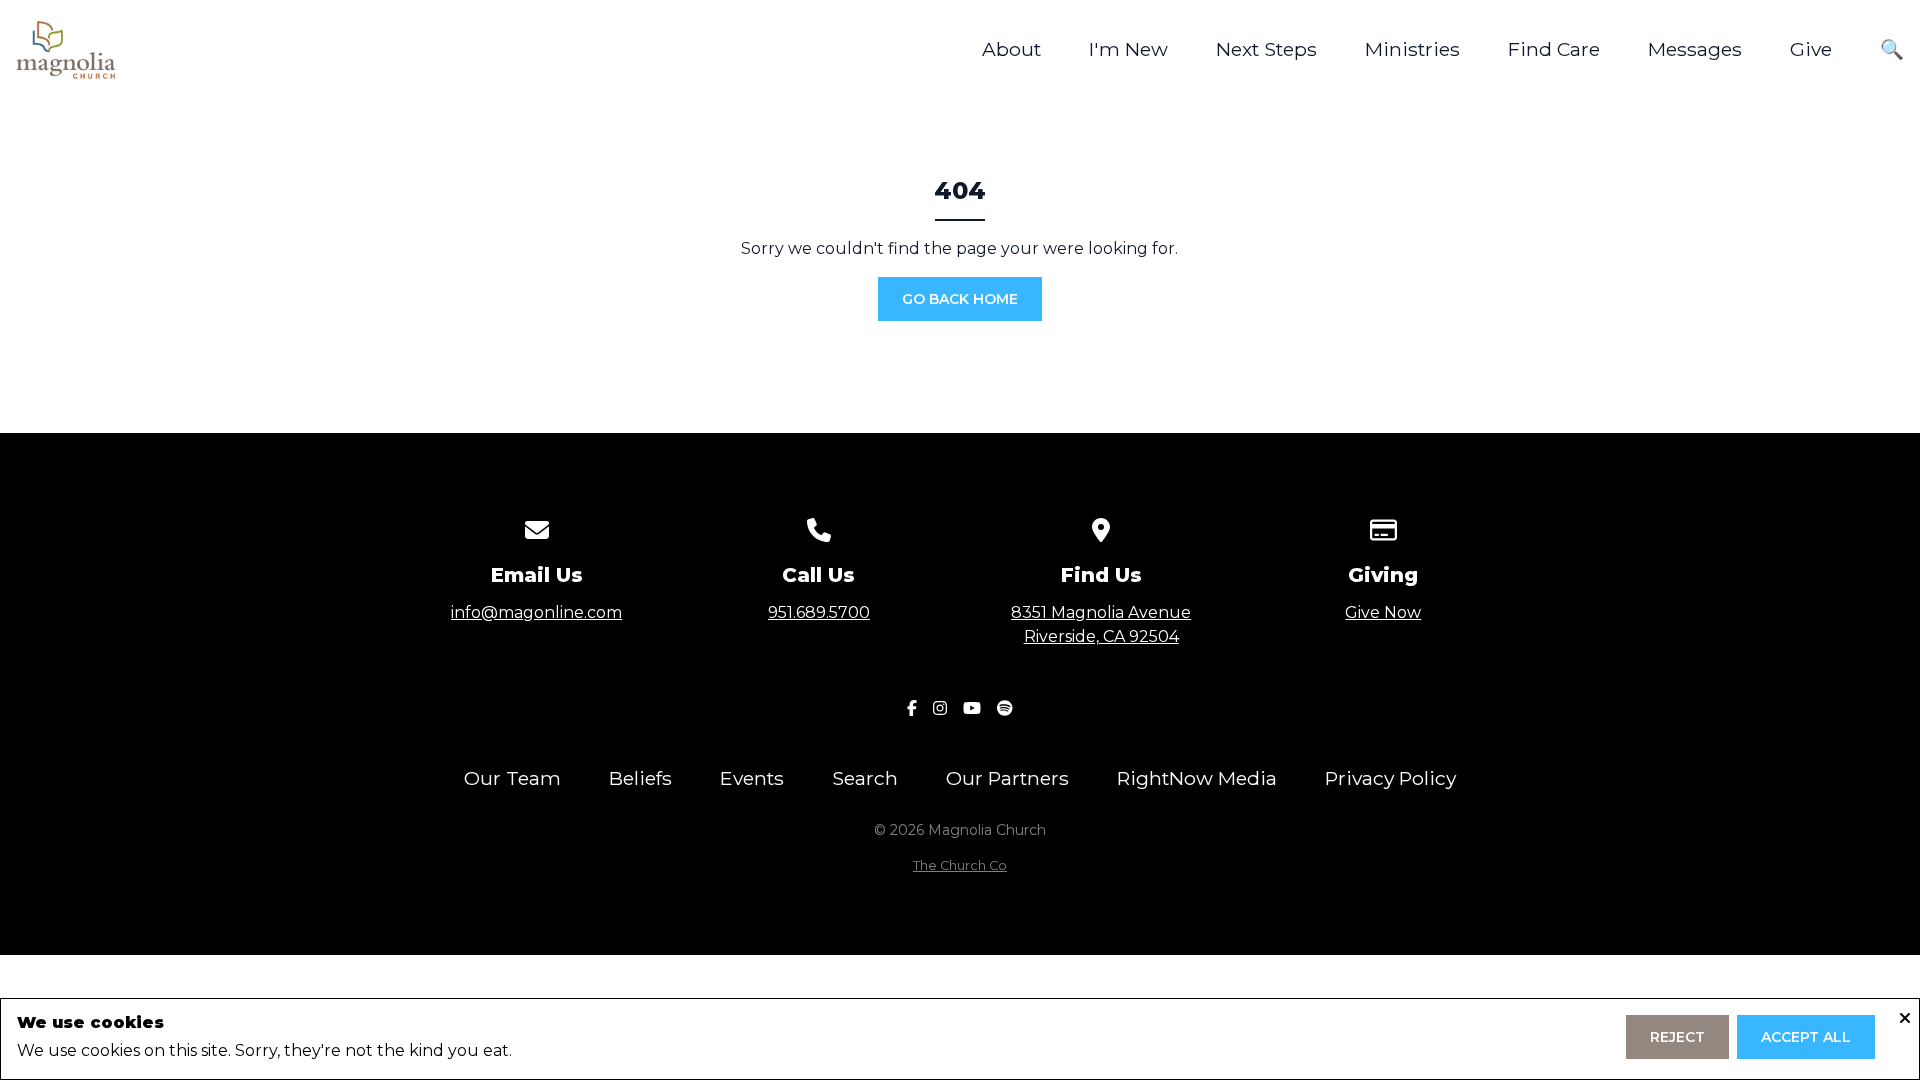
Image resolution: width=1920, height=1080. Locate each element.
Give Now (1383, 612)
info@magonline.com (536, 612)
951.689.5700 (819, 612)
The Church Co (960, 865)
